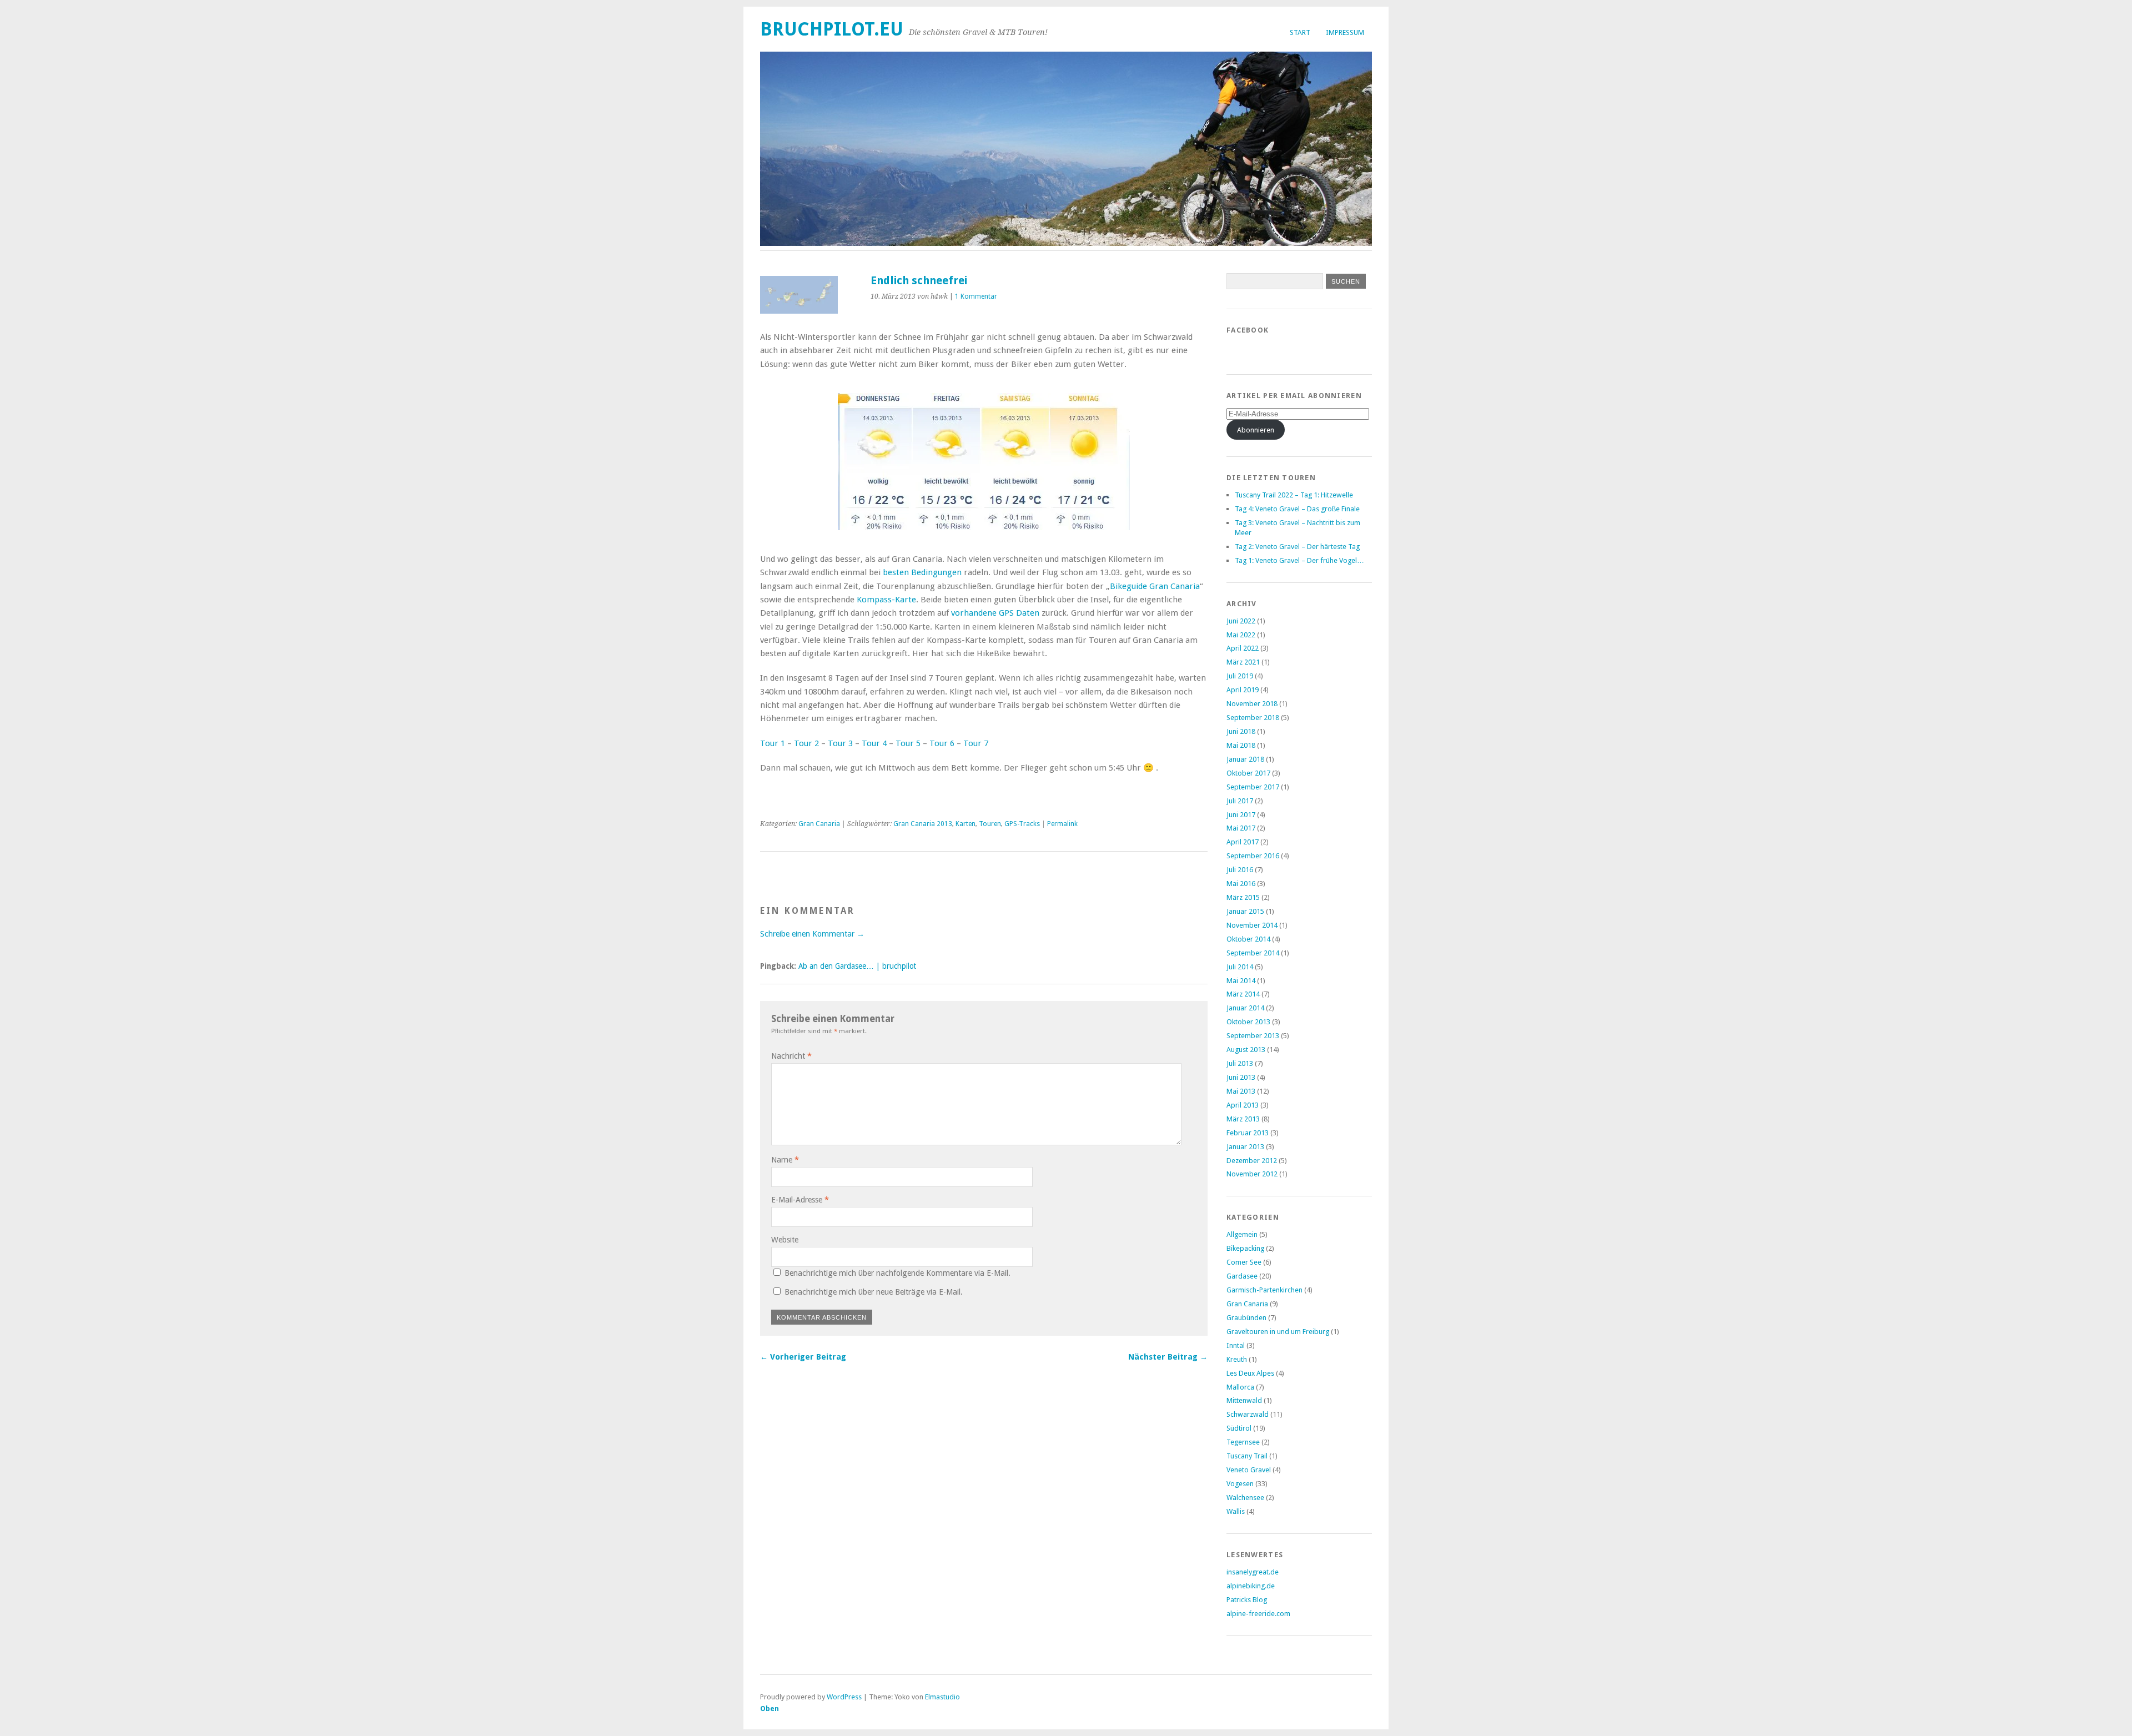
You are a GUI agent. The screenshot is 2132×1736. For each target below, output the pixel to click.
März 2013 (1243, 1119)
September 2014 (1253, 953)
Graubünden (1246, 1318)
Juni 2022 (1241, 621)
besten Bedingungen (922, 572)
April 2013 (1243, 1105)
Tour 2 (806, 743)
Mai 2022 (1241, 635)
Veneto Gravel (1249, 1470)
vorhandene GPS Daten (995, 613)
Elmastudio (942, 1697)
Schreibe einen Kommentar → (812, 934)
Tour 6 (942, 743)
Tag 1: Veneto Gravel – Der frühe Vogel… (1299, 560)
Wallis (1236, 1511)
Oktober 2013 (1248, 1022)
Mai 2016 (1241, 884)
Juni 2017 (1241, 815)
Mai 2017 (1241, 828)
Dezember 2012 (1252, 1161)
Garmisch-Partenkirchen (1264, 1290)
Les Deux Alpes (1250, 1373)
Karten (966, 824)
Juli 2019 (1240, 676)
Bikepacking (1245, 1248)
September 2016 (1253, 856)
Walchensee (1245, 1498)
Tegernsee (1243, 1442)
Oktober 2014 (1248, 939)
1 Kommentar (976, 296)
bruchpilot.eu (832, 29)
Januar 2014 (1245, 1008)
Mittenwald (1244, 1400)
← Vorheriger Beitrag (803, 1357)
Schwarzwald (1248, 1414)
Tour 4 (874, 743)
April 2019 (1243, 690)
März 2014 (1243, 994)
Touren (990, 824)
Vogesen (1240, 1484)
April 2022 (1243, 648)
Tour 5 (908, 743)
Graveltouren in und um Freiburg (1278, 1332)
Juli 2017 (1240, 801)
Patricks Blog (1247, 1600)
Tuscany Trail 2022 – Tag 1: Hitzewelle (1294, 495)
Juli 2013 (1240, 1063)
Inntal (1236, 1345)
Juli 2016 (1240, 870)
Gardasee (1242, 1276)
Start (1300, 32)
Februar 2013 (1248, 1133)
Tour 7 (976, 743)
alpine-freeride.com (1258, 1614)
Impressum (1345, 32)
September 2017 (1253, 787)
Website (785, 1240)
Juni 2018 (1241, 731)
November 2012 (1252, 1174)
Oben (770, 1709)
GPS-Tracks (1022, 824)
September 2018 (1253, 718)
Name (785, 1160)
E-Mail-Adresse (800, 1200)
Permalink (1062, 824)
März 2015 (1243, 897)
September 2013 (1253, 1036)
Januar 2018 (1245, 759)
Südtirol (1239, 1428)
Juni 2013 (1241, 1077)
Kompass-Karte (886, 600)
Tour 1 (773, 743)
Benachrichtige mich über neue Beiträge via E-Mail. (874, 1292)
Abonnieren (1256, 430)
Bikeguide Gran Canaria (1155, 586)
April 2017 (1243, 842)
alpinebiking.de (1251, 1586)
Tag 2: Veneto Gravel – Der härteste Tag (1297, 547)
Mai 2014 (1241, 981)
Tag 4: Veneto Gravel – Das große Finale (1297, 509)
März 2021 (1243, 662)
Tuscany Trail (1247, 1456)
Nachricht (791, 1056)
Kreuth (1237, 1359)
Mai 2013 (1241, 1091)
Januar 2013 (1245, 1147)
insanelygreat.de (1253, 1572)
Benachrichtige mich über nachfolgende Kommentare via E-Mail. (897, 1273)
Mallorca (1240, 1387)
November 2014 (1252, 925)
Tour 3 (840, 743)
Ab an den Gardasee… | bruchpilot (857, 966)
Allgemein (1242, 1234)
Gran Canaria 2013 (923, 824)
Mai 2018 (1241, 745)
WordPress (844, 1697)
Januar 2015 (1245, 911)
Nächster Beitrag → (1168, 1357)
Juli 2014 (1240, 967)
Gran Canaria (819, 824)
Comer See (1244, 1262)
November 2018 (1252, 704)
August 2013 (1246, 1050)
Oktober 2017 (1248, 773)
